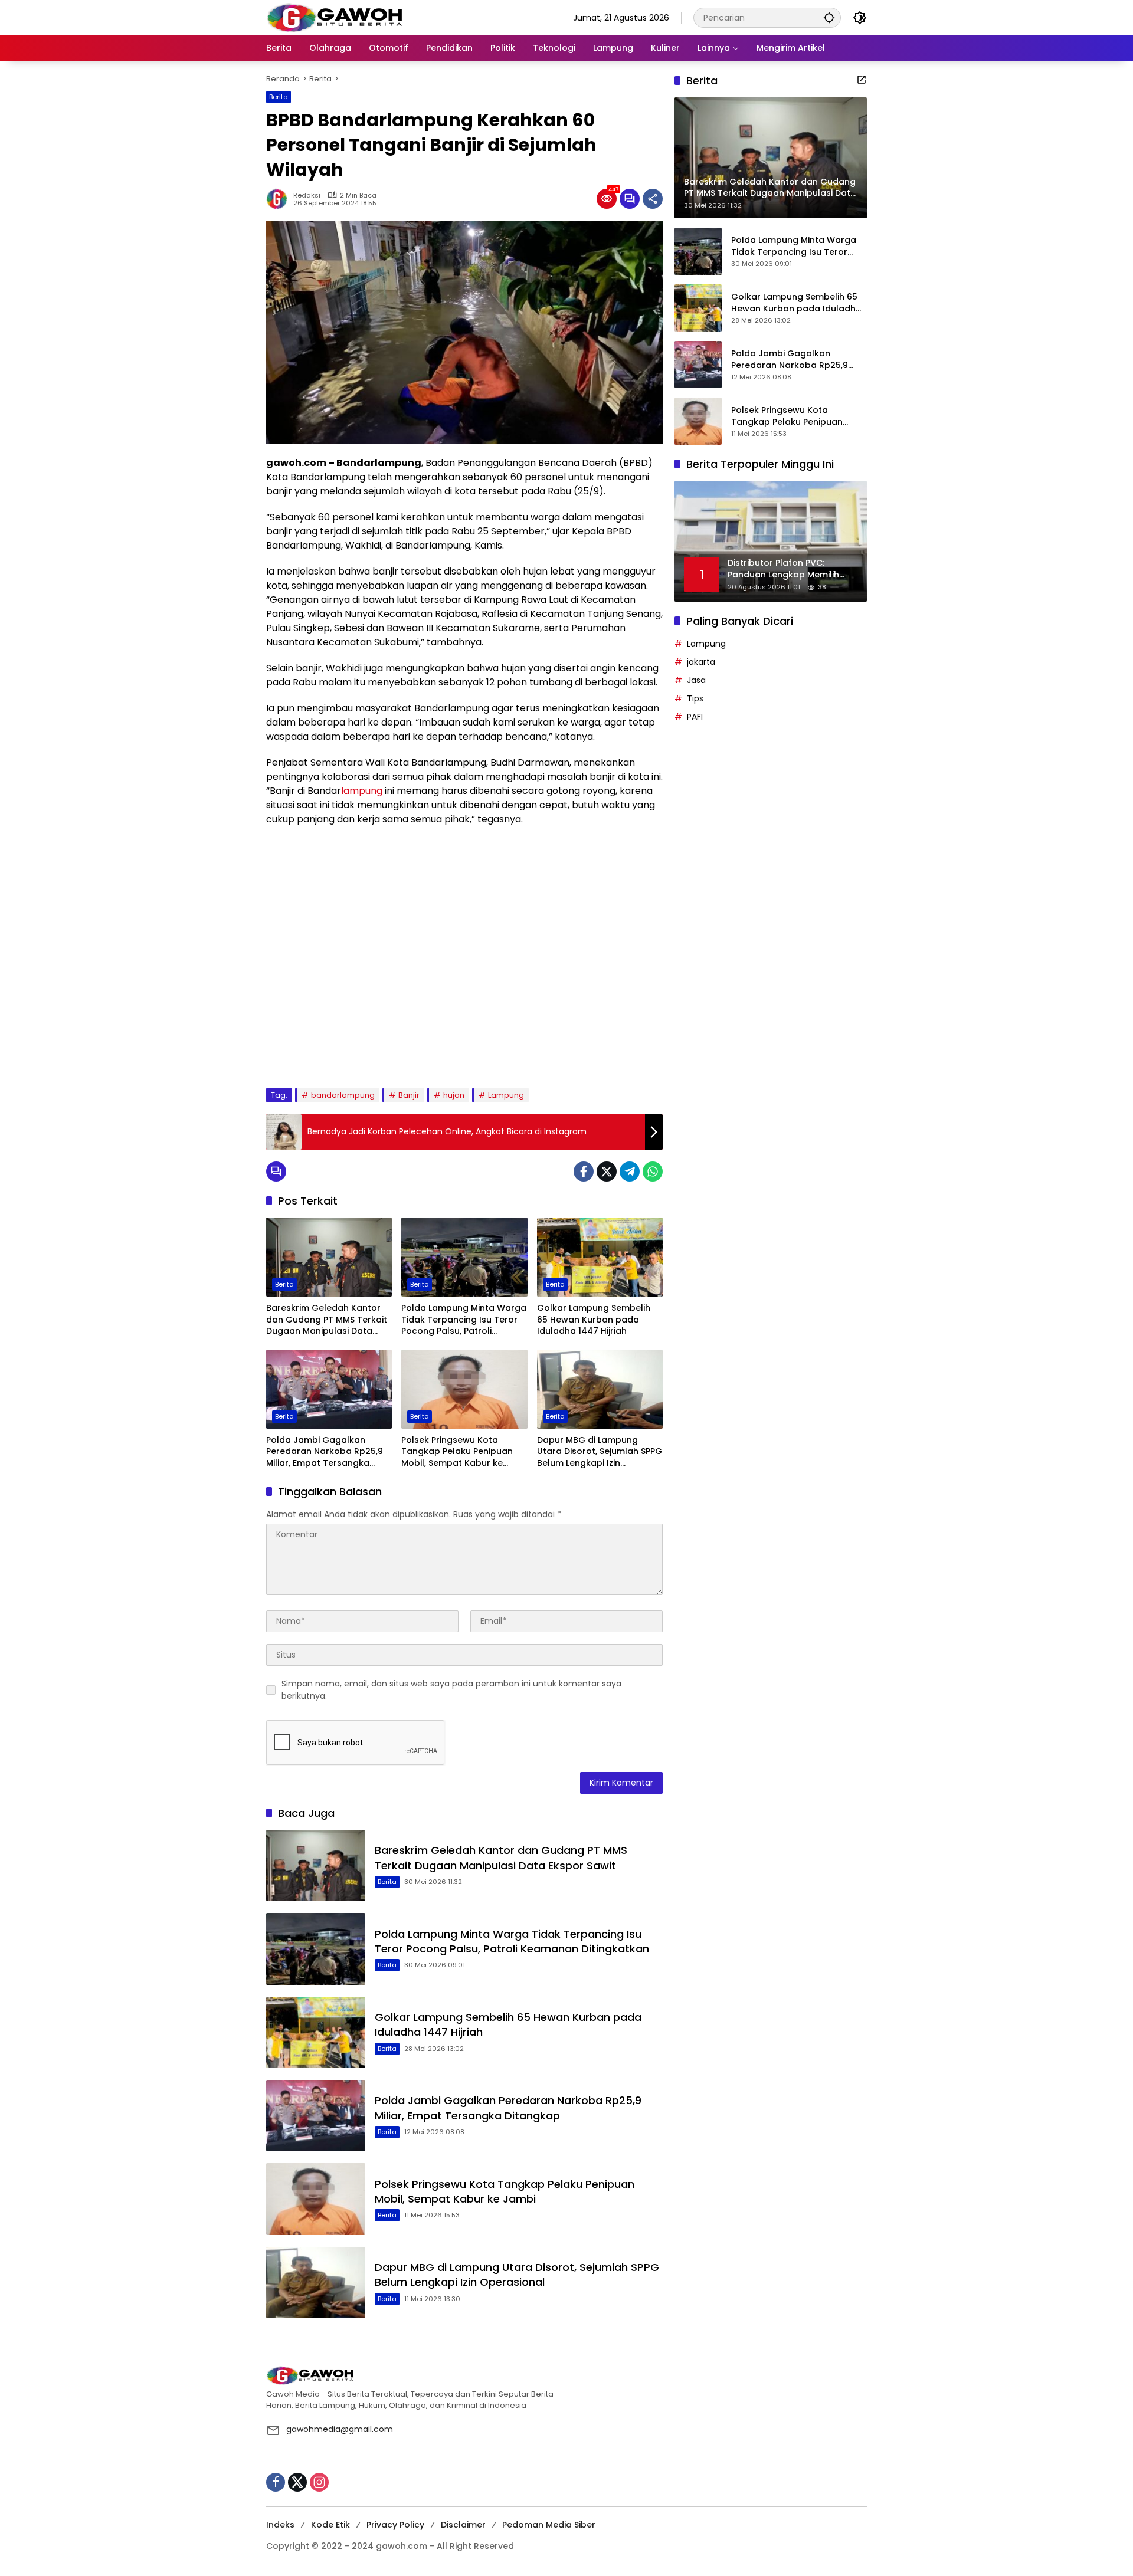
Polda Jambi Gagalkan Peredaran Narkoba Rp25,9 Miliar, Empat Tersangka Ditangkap (325, 1452)
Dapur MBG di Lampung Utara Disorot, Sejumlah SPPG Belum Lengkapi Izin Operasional (600, 1452)
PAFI (695, 717)
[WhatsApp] (653, 1171)
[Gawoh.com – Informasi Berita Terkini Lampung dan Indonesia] (334, 17)
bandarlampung (343, 1095)
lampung (362, 791)
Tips (695, 698)
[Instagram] (319, 2482)
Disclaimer (463, 2525)
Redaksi (307, 196)
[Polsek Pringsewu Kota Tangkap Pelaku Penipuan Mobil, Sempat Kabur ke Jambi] (464, 1389)
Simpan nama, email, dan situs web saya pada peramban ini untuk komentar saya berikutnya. (451, 1690)
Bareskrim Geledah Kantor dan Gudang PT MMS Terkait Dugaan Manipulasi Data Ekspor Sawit (327, 1320)
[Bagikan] (653, 199)
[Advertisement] (464, 957)
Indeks (280, 2525)
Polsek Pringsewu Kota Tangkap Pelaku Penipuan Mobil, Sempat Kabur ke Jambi (457, 1452)
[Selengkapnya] (862, 80)
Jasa (696, 680)
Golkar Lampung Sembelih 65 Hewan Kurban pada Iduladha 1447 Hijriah (594, 1320)
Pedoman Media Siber (549, 2525)
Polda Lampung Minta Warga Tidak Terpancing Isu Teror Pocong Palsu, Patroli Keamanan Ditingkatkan (464, 1320)
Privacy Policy (395, 2525)
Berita (279, 97)
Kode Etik (330, 2525)
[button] (829, 17)
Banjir (409, 1095)
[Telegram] (630, 1171)
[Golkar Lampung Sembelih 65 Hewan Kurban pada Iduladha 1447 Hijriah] (600, 1257)
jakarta (701, 662)
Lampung (506, 1095)
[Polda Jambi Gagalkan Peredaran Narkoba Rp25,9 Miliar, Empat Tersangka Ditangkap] (329, 1389)
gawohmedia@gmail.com (340, 2429)
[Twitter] (607, 1171)
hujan (454, 1095)
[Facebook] (584, 1171)
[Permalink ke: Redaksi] (280, 199)
